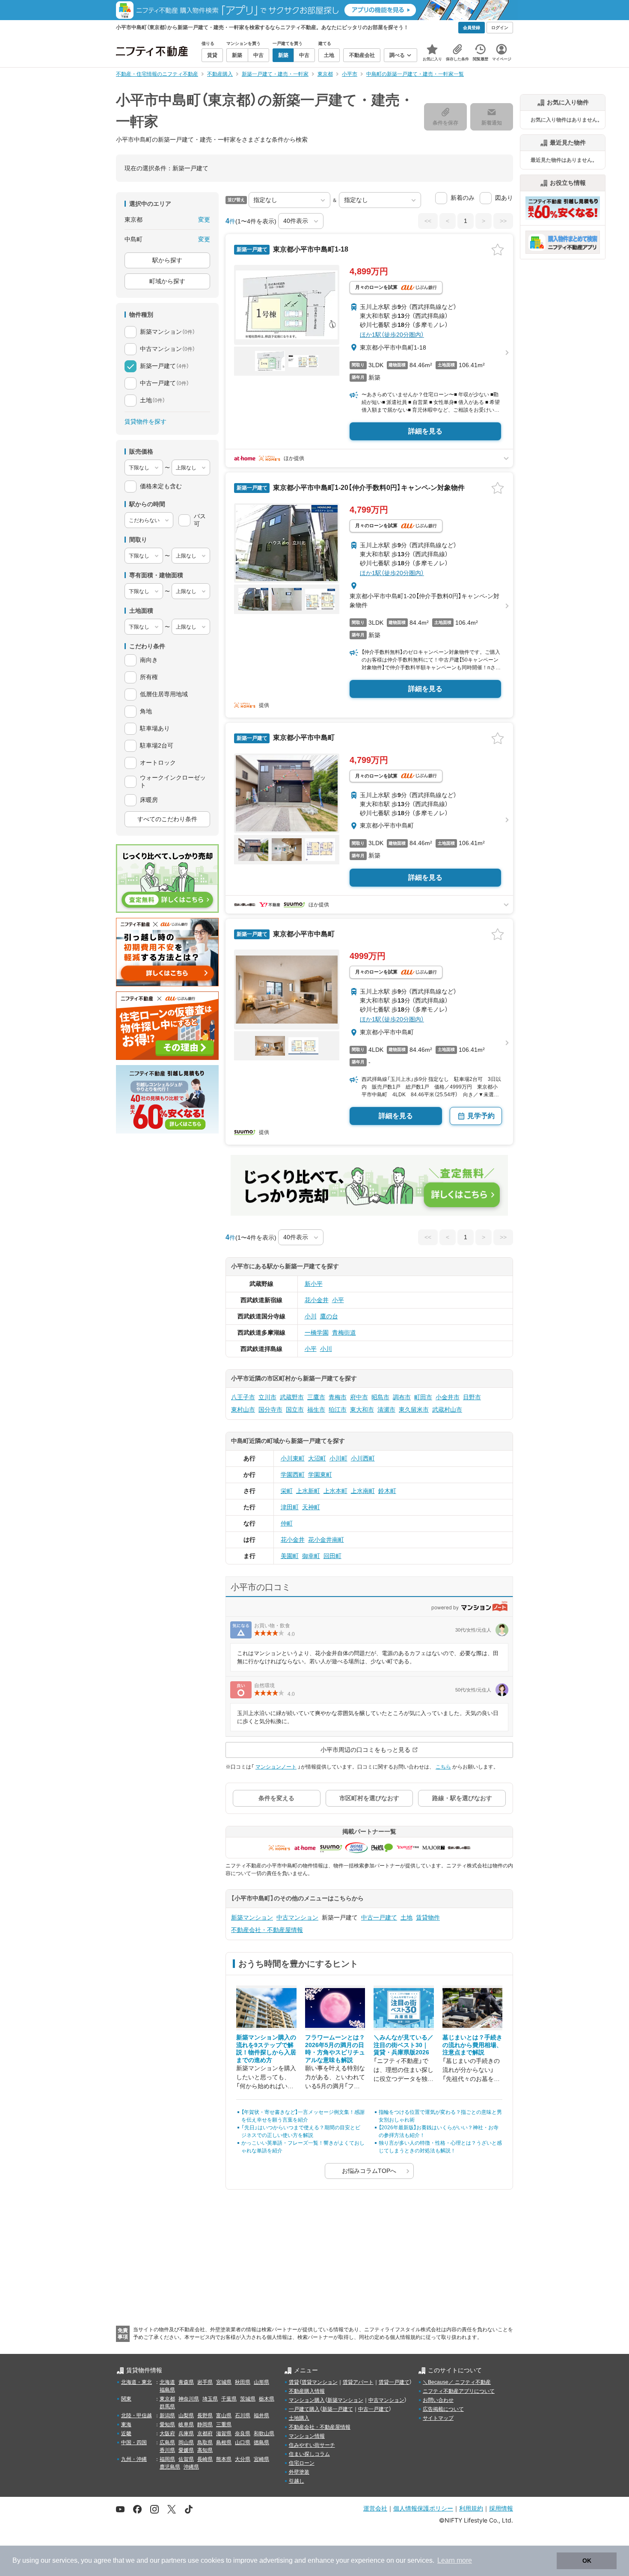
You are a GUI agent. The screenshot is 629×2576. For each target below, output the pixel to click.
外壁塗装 (299, 2472)
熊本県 (224, 2459)
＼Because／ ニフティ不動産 (457, 2382)
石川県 (243, 2416)
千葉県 (229, 2399)
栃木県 (267, 2399)
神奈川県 (189, 2399)
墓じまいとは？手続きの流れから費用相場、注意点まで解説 (472, 2045)
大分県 (243, 2459)
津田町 (290, 1507)
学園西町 (293, 1475)
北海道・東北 (136, 2382)
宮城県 (224, 2382)
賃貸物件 (428, 1917)
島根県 (224, 2442)
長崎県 (205, 2459)
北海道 (167, 2382)
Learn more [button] (455, 2560)
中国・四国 (134, 2442)
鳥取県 (205, 2442)
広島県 (167, 2442)
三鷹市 (316, 1397)
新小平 (314, 1284)
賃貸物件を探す (145, 421)
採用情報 (501, 2508)
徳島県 (261, 2442)
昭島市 (380, 1397)
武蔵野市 (292, 1397)
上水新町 (308, 1491)
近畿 (126, 2434)
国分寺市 (270, 1410)
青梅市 (338, 1397)
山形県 (261, 2382)
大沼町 (317, 1458)
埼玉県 (210, 2399)
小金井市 (448, 1397)
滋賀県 (224, 2434)
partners (174, 2560)
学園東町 (320, 1475)
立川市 (267, 1397)
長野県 (205, 2416)
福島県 (167, 2390)
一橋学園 (317, 1333)
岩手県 (205, 2382)
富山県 (224, 2416)
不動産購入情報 (307, 2391)
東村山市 (243, 1410)
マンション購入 (307, 2400)
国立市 (295, 1410)
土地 (406, 1917)
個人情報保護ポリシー (423, 2508)
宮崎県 (261, 2459)
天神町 (311, 1507)
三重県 (224, 2425)
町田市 (423, 1397)
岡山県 (186, 2442)
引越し (297, 2481)
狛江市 (338, 1410)
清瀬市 (386, 1410)
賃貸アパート (358, 2382)
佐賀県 (186, 2459)
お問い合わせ (438, 2400)
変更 (204, 220)
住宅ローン (302, 2463)
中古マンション (297, 1917)
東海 (126, 2425)
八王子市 (243, 1397)
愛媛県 (186, 2450)
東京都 (167, 2399)
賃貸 (294, 2382)
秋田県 (243, 2382)
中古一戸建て (379, 1917)
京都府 (205, 2434)
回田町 (332, 1556)
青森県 (186, 2382)
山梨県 (186, 2416)
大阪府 (167, 2434)
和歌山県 (264, 2434)
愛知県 (167, 2425)
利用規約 (471, 2508)
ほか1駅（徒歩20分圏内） (392, 335)
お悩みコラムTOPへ (369, 2171)
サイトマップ (438, 2418)
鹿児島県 (170, 2467)
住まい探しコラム (309, 2454)
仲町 (287, 1523)
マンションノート (276, 1767)
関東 (126, 2399)
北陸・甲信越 (136, 2416)
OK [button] (587, 2561)
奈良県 (243, 2434)
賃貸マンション (320, 2382)
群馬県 (167, 2407)
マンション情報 (307, 2436)
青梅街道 (344, 1333)
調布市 (402, 1397)
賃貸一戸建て (394, 2382)
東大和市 (362, 1410)
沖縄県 (191, 2467)
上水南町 (363, 1491)
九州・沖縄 (134, 2459)
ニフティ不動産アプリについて (459, 2391)
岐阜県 (186, 2425)
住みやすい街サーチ (312, 2445)
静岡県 (205, 2425)
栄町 (287, 1491)
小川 (311, 1316)
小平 (338, 1300)
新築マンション (252, 1917)
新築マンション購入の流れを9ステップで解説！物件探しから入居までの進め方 (266, 2049)
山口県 (243, 2442)
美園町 (290, 1556)
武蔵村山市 (447, 1410)
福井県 (261, 2416)
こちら (443, 1767)
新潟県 (167, 2416)
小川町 (338, 1458)
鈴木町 (387, 1491)
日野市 (472, 1397)
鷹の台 (329, 1316)
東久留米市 (414, 1410)
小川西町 (363, 1458)
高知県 (205, 2450)
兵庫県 (186, 2434)
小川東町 (293, 1458)
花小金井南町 (326, 1540)
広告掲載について (443, 2409)
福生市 (316, 1410)
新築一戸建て (338, 2409)
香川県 (167, 2450)
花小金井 (317, 1300)
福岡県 (167, 2459)
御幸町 (311, 1556)
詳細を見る (425, 431)
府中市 (359, 1397)
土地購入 (299, 2418)
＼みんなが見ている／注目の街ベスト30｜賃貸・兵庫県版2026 (404, 2045)
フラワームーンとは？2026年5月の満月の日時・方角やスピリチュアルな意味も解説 (335, 2049)
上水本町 (335, 1491)
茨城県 (248, 2399)
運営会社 (375, 2508)
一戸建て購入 (304, 2409)
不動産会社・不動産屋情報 (267, 1930)
